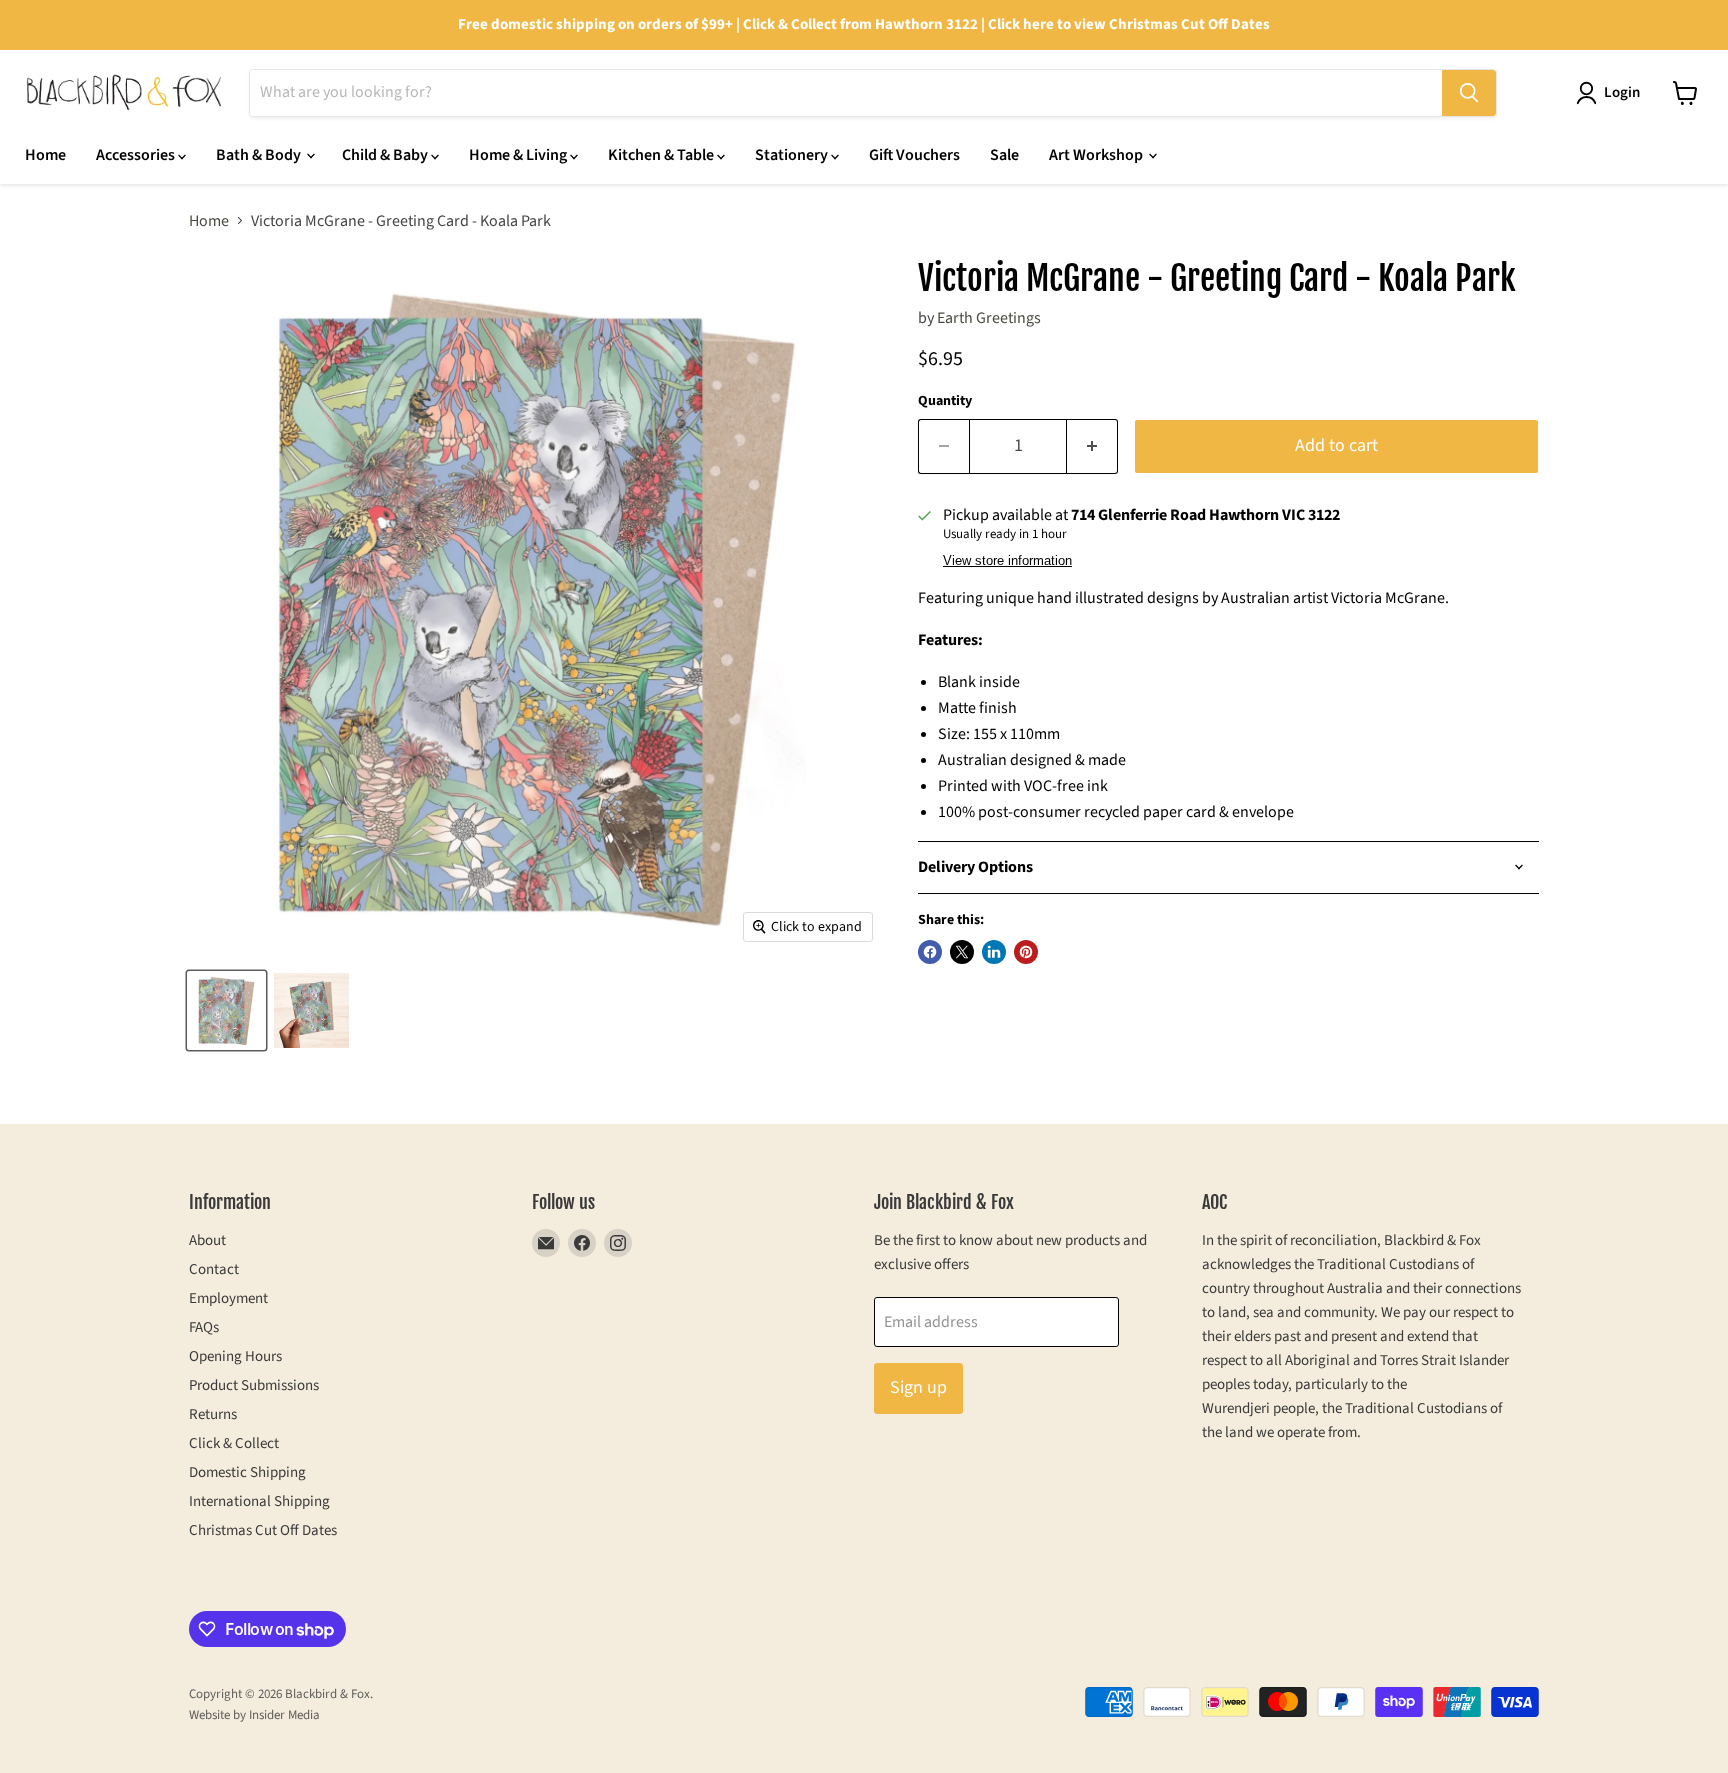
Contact (214, 1269)
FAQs (204, 1327)
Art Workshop (1097, 155)
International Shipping (259, 1501)
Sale (1004, 155)
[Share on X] (962, 952)
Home (45, 155)
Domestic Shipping (247, 1472)
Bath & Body (260, 155)
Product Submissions (254, 1385)
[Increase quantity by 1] (1092, 446)
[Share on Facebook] (930, 952)
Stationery (793, 155)
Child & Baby (386, 155)
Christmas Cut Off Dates (263, 1530)
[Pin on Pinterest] (1026, 952)
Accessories (137, 155)
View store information (1007, 561)
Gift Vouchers (914, 155)
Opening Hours (235, 1356)
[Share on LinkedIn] (994, 952)
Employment (228, 1298)
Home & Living (519, 155)
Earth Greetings (989, 318)
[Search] (1469, 93)
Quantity (945, 401)
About (207, 1240)
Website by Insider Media (254, 1715)
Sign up (918, 1387)
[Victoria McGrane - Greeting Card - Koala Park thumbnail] (226, 1010)
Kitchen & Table (662, 155)
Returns (213, 1414)
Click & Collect (234, 1443)
